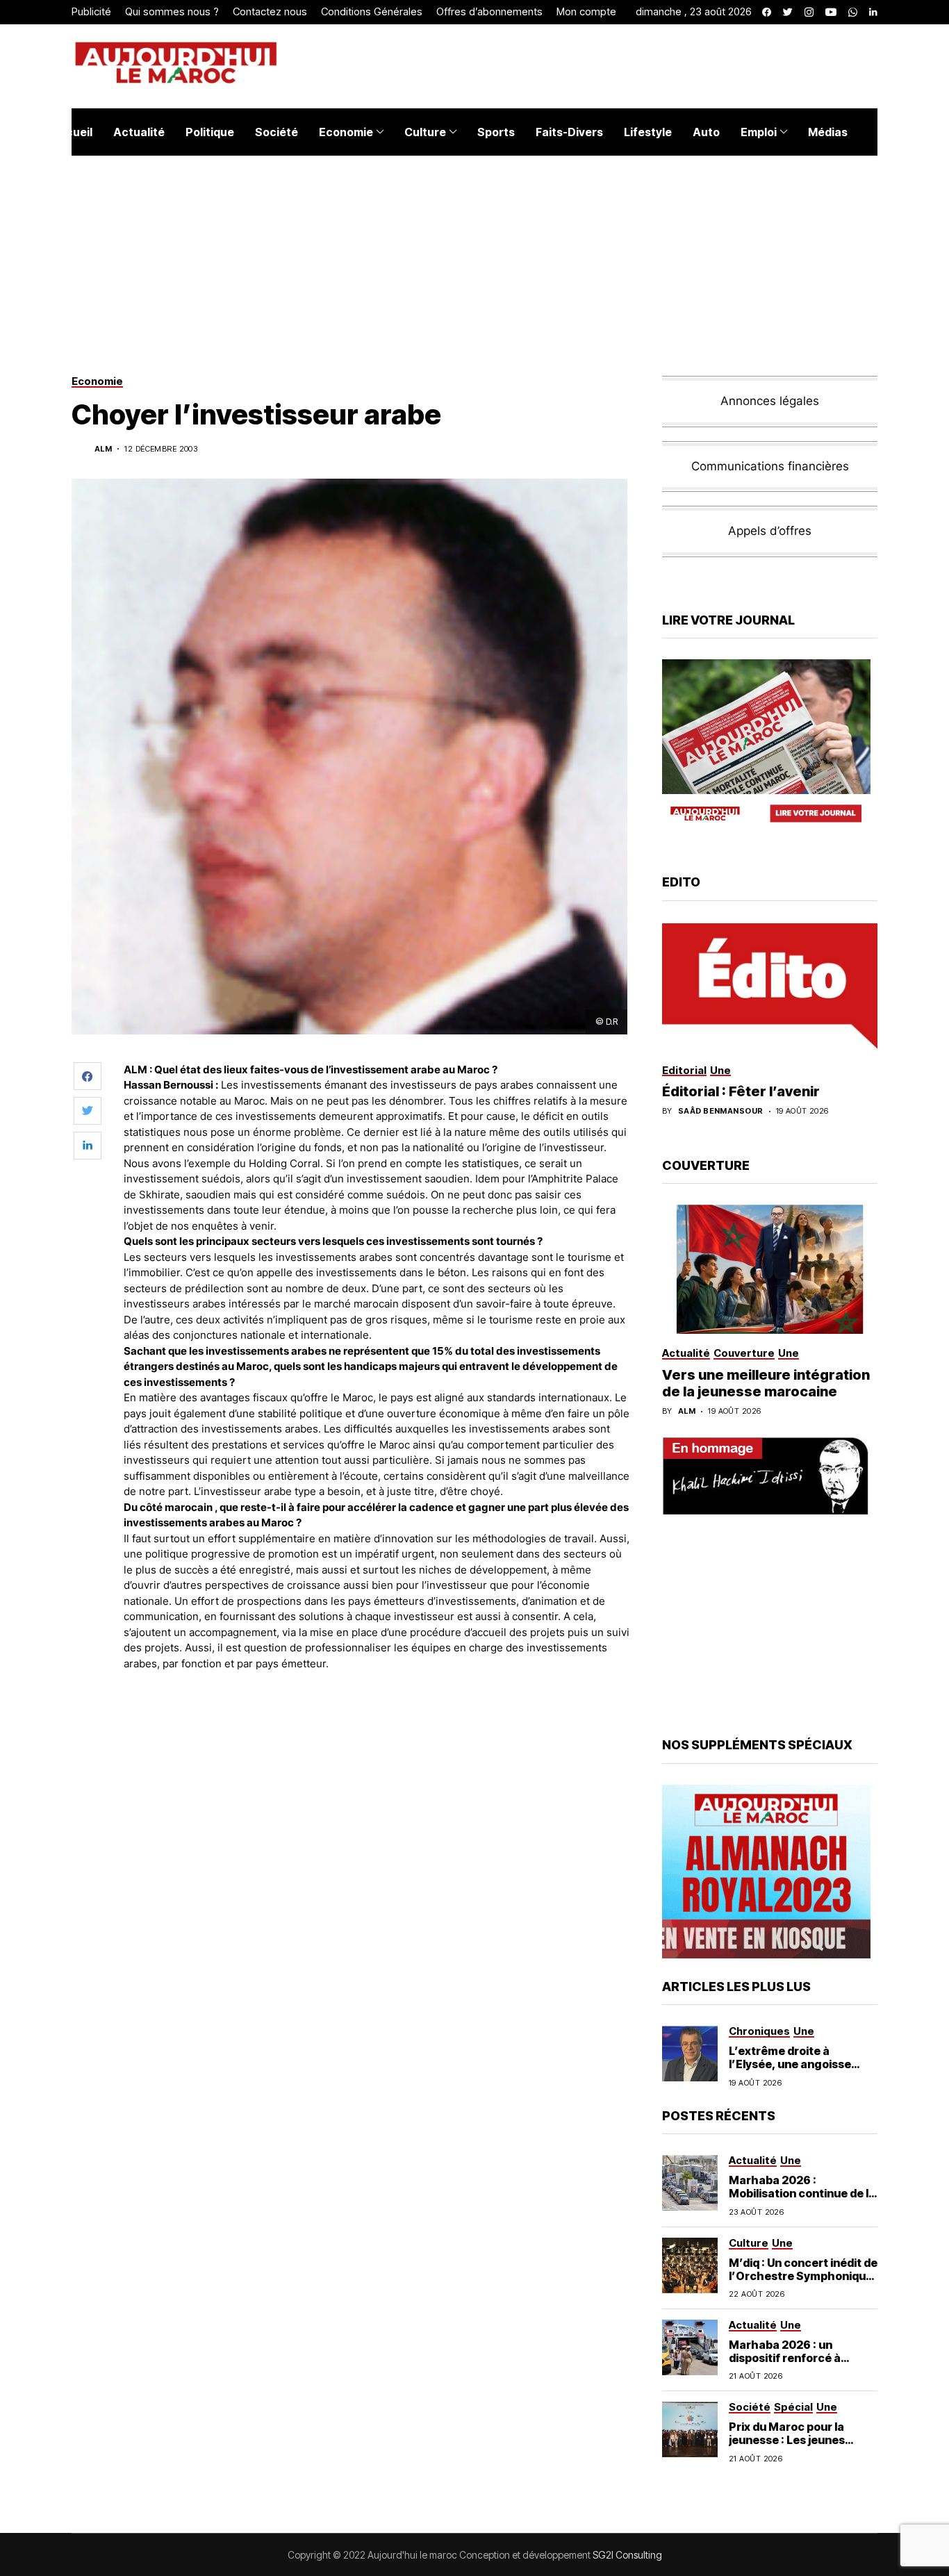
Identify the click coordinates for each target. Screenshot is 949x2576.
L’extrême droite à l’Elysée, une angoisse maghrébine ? (790, 2064)
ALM (103, 449)
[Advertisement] (377, 1720)
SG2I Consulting (627, 2555)
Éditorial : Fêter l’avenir (741, 1091)
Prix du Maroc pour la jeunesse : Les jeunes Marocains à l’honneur (791, 2440)
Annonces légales (770, 401)
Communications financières (770, 466)
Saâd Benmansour (721, 1111)
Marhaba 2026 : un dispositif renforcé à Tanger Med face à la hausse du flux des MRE (793, 2365)
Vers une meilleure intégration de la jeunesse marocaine (766, 1383)
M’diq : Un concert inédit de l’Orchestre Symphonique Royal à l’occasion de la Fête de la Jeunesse (803, 2283)
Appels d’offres (770, 531)
